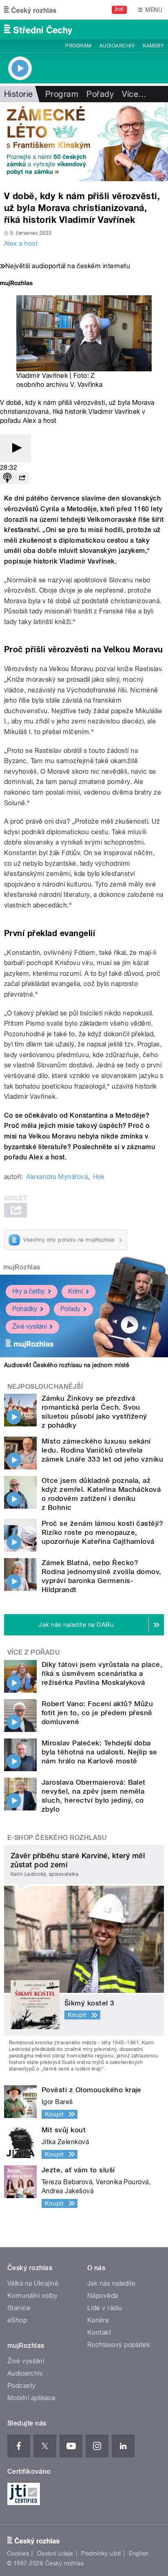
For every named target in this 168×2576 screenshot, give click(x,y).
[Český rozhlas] (30, 10)
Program (78, 46)
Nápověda (103, 2296)
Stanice (19, 2308)
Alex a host (21, 244)
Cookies (18, 2554)
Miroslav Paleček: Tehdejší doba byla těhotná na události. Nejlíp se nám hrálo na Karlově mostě (99, 1752)
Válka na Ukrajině (33, 2283)
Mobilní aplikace (32, 2398)
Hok (99, 1177)
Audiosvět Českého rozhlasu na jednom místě (67, 1365)
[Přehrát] (15, 448)
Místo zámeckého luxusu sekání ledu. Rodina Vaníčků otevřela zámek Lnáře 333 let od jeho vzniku (102, 1450)
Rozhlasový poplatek (119, 2345)
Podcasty (22, 2386)
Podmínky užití (101, 2554)
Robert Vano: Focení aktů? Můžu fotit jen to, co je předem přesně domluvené (97, 1713)
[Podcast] (7, 478)
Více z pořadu (34, 1652)
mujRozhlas (22, 1267)
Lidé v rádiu (105, 2308)
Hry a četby (29, 1291)
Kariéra (98, 2320)
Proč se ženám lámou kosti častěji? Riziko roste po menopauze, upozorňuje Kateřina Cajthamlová (102, 1532)
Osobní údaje (55, 2554)
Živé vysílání (29, 1326)
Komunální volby (32, 2296)
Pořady (100, 94)
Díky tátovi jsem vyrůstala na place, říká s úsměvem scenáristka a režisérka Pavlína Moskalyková (102, 1673)
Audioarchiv (117, 46)
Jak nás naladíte (112, 2283)
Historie (19, 94)
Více (134, 94)
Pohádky (25, 1309)
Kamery (153, 46)
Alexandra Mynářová (57, 1177)
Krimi (75, 1291)
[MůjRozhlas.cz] (16, 284)
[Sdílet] (22, 478)
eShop (17, 2320)
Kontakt (99, 2332)
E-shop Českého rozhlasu (57, 1838)
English (139, 2554)
